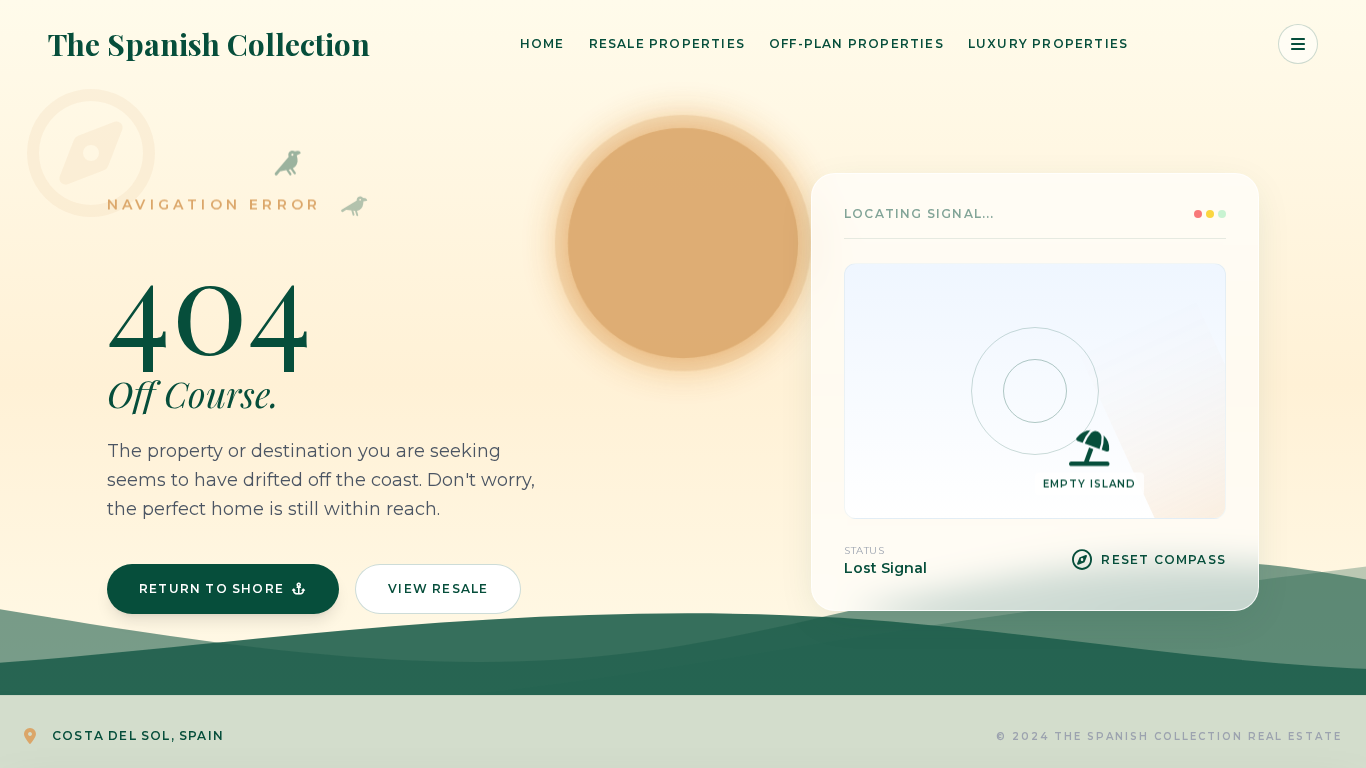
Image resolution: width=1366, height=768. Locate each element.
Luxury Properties (1048, 43)
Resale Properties (667, 43)
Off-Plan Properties (856, 43)
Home (542, 43)
